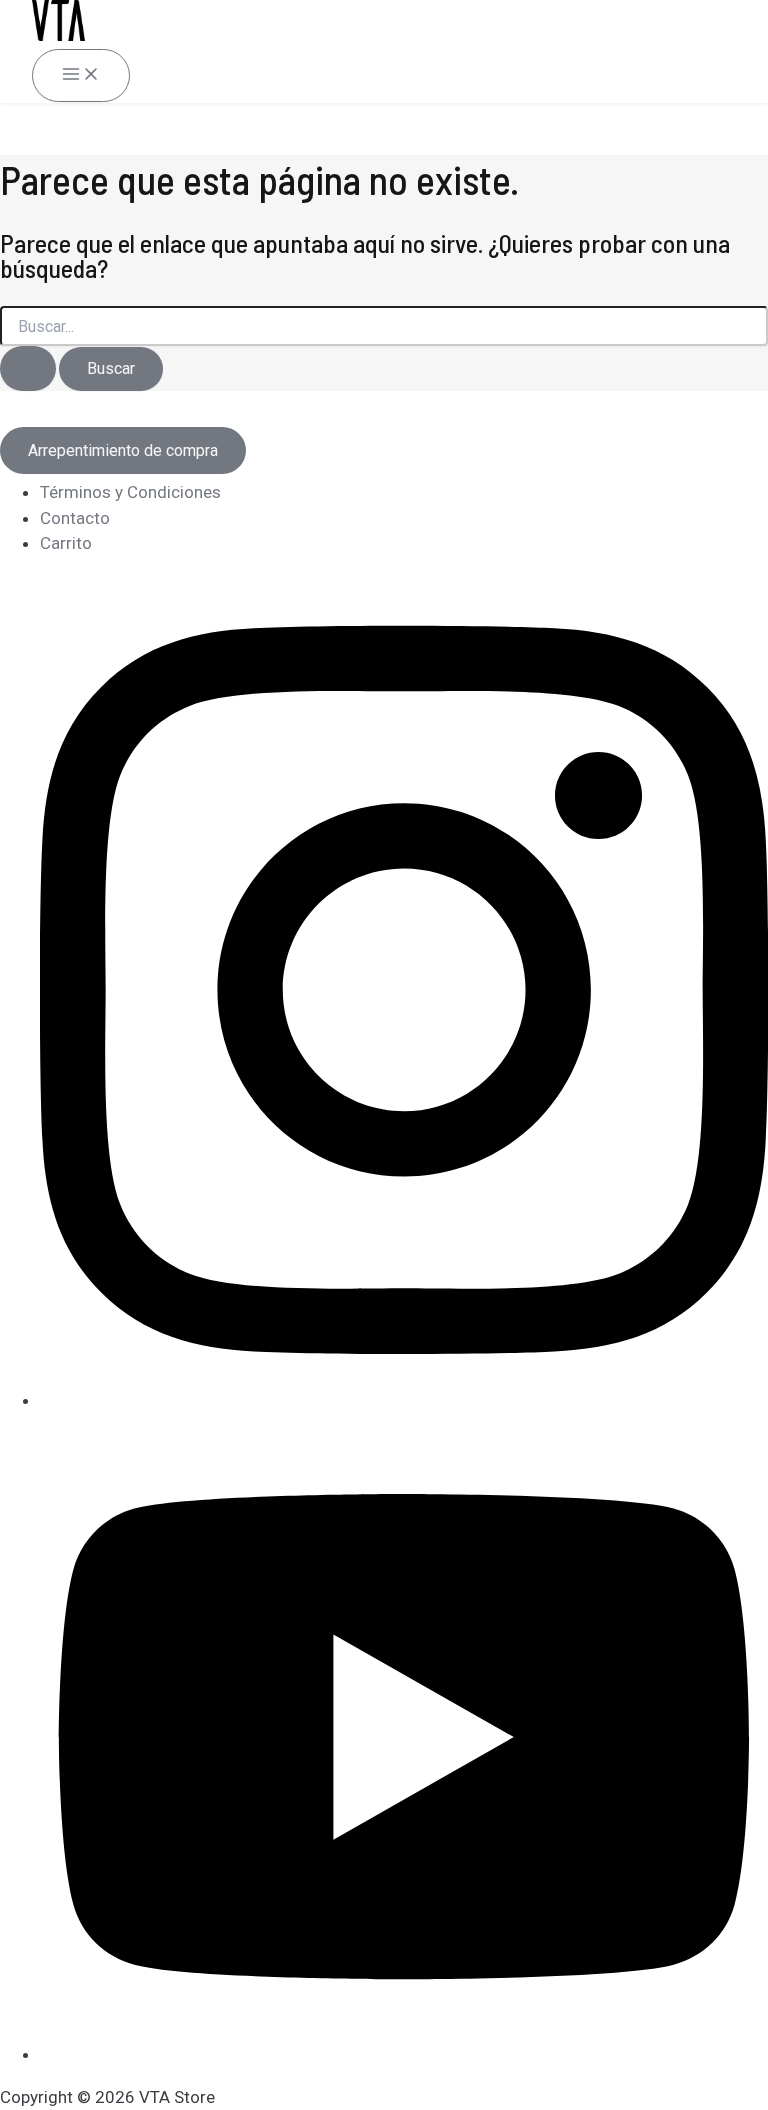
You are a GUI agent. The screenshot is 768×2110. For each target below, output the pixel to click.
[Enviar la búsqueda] (28, 368)
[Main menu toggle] (81, 75)
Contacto (75, 518)
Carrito (66, 543)
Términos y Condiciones (130, 492)
